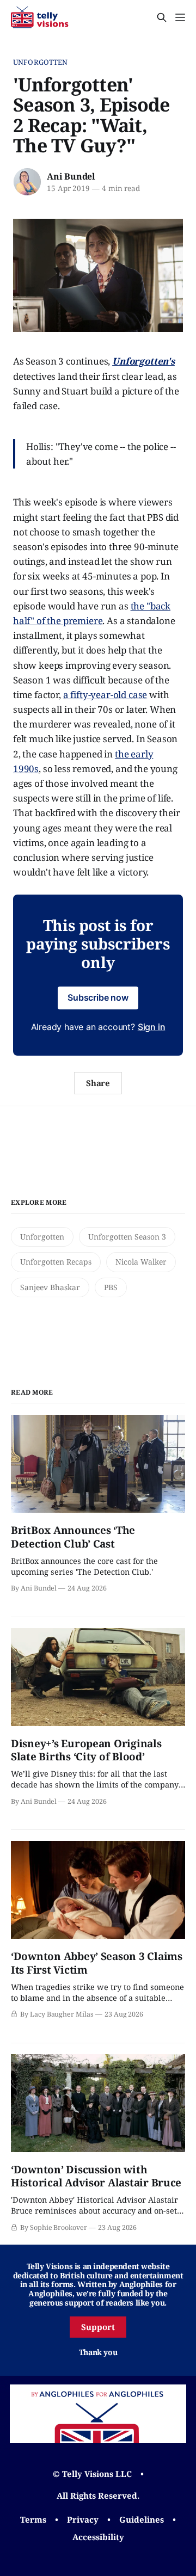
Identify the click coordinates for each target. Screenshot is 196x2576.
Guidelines (142, 2519)
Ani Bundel (71, 176)
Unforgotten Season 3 (127, 1237)
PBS (111, 1287)
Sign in (152, 1027)
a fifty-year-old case (105, 695)
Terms (33, 2519)
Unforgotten (40, 62)
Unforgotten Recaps (56, 1262)
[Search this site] (162, 17)
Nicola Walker (141, 1262)
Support (98, 2327)
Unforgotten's (143, 361)
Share (98, 1083)
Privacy (83, 2519)
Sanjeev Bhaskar (50, 1287)
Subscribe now (98, 997)
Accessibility (98, 2537)
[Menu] (180, 17)
